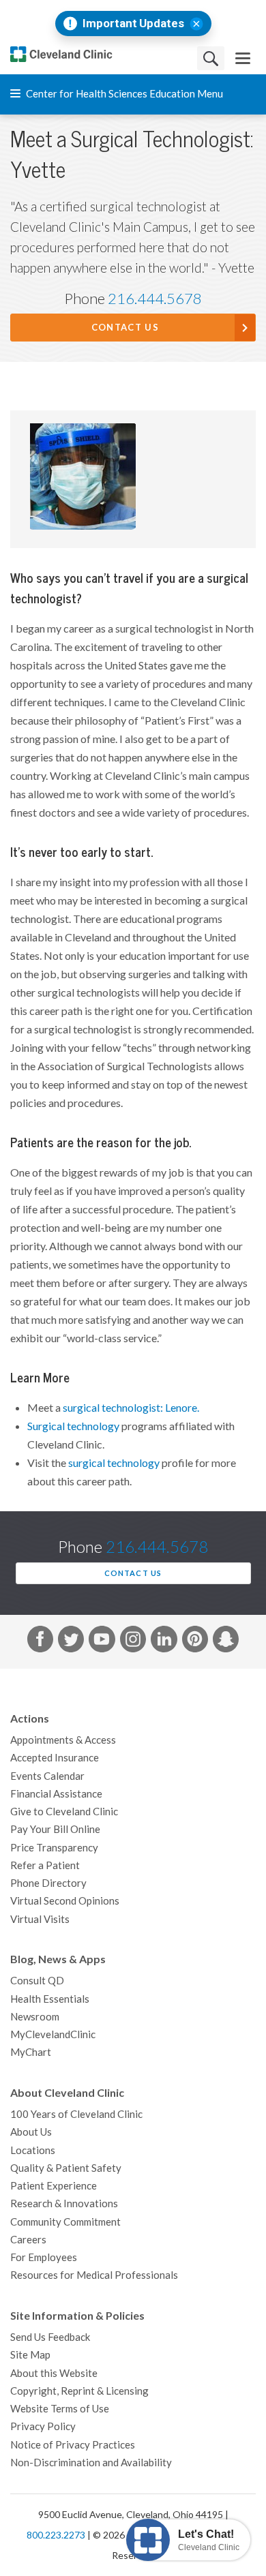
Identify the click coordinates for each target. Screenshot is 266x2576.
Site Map (30, 2355)
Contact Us (125, 328)
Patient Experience (54, 2186)
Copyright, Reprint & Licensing (79, 2391)
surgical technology (115, 1463)
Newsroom (35, 2017)
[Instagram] (133, 1641)
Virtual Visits (40, 1919)
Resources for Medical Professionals (94, 2275)
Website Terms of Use (60, 2409)
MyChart (31, 2052)
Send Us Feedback (50, 2337)
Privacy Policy (43, 2426)
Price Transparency (54, 1848)
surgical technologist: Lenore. (131, 1408)
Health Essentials (50, 1999)
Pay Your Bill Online (55, 1829)
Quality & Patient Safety (66, 2168)
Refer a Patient (45, 1865)
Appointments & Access (63, 1740)
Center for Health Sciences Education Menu (123, 94)
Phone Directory (48, 1883)
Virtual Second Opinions (65, 1901)
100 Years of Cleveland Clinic (76, 2114)
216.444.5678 (155, 299)
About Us (31, 2132)
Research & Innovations (64, 2203)
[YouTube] (102, 1641)
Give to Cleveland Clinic (64, 1812)
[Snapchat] (226, 1641)
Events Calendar (47, 1776)
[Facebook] (40, 1641)
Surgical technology (73, 1426)
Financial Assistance (56, 1794)
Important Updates (133, 24)
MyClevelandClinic (53, 2034)
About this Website (54, 2373)
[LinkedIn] (164, 1641)
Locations (33, 2150)
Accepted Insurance (55, 1758)
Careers (28, 2240)
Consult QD (37, 1981)
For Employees (44, 2257)
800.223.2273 (56, 2535)
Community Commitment (65, 2222)
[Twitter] (71, 1641)
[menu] (243, 58)
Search (211, 58)
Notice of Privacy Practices (73, 2445)
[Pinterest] (195, 1641)
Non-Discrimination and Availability (91, 2463)
